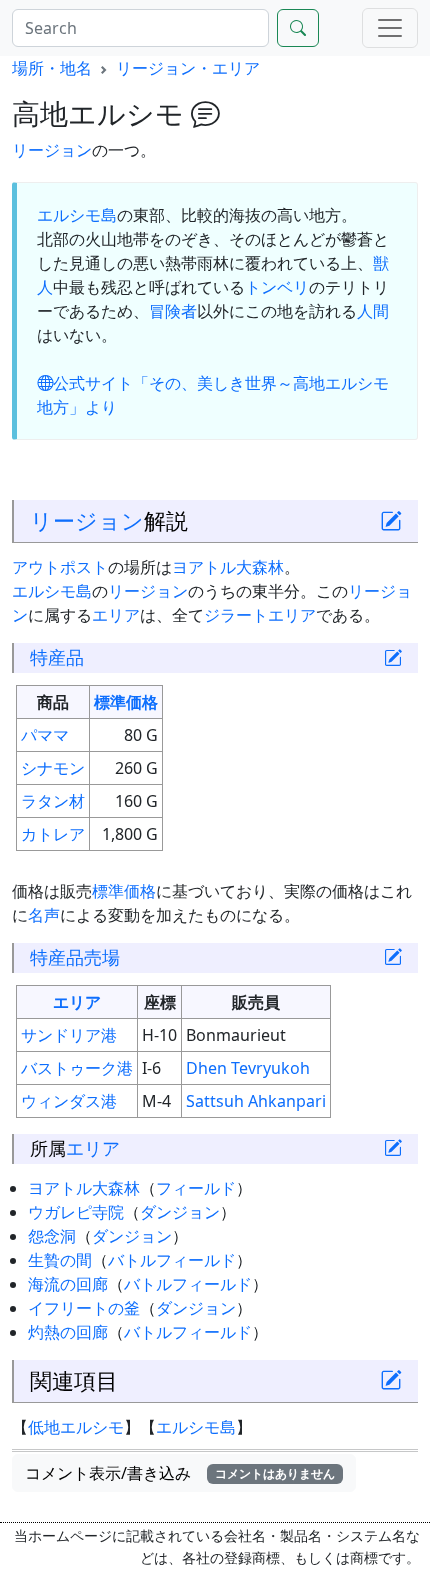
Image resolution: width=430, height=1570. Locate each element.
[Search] (298, 28)
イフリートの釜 (84, 1308)
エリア (116, 615)
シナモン (53, 768)
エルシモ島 (77, 215)
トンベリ (277, 287)
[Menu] (390, 28)
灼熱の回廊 (68, 1332)
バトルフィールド (172, 1260)
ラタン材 (53, 801)
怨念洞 (52, 1236)
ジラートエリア (260, 615)
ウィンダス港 (69, 1101)
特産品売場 (75, 957)
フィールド (196, 1188)
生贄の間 (60, 1260)
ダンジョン (180, 1212)
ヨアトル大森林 (228, 567)
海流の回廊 (68, 1284)
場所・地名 (52, 68)
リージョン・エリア (188, 68)
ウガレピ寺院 (76, 1212)
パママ (45, 735)
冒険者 (173, 311)
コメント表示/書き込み (180, 1473)
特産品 (57, 657)
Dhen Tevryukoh (248, 1068)
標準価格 (126, 702)
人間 (373, 311)
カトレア (53, 834)
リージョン (52, 150)
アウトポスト (60, 567)
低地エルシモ (76, 1427)
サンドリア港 (69, 1035)
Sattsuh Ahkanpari (256, 1101)
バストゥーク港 (77, 1068)
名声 (44, 915)
